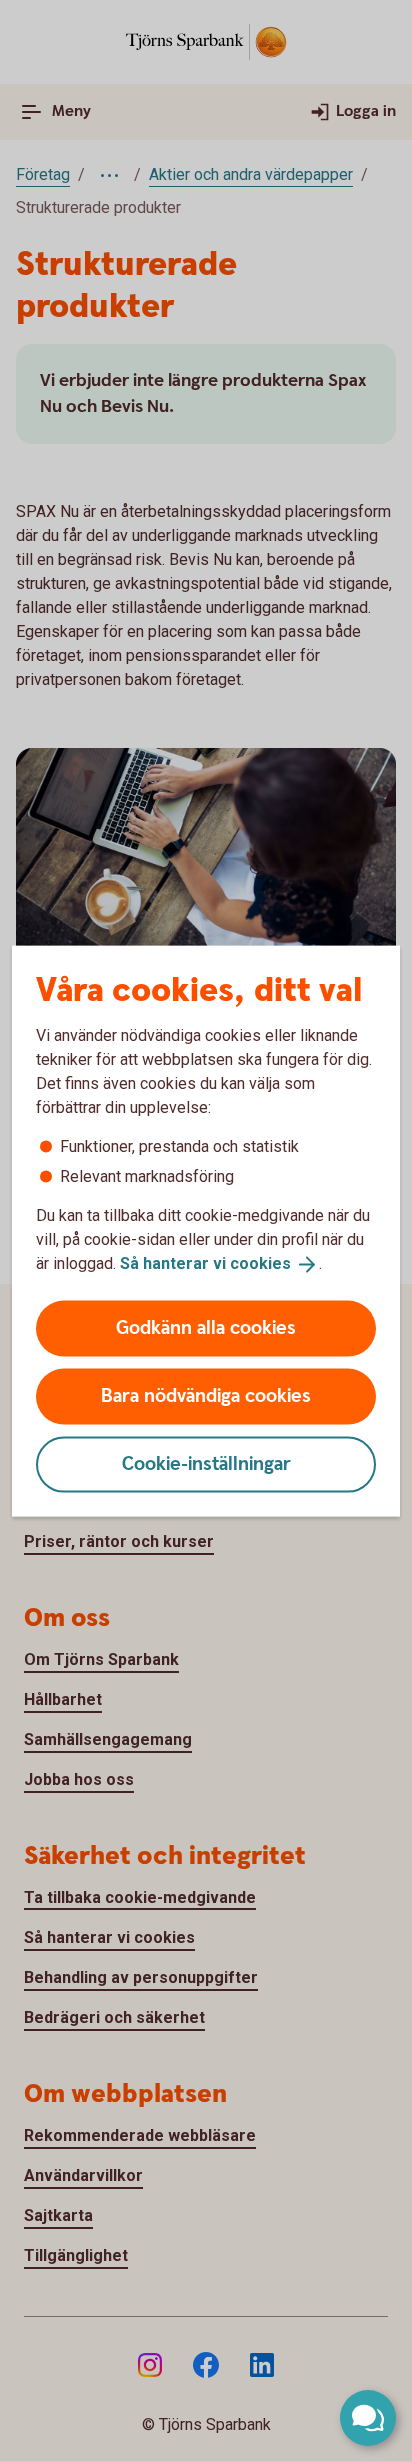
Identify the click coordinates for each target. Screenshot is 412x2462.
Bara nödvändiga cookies (206, 1395)
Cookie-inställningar (206, 1463)
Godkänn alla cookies (206, 1327)
